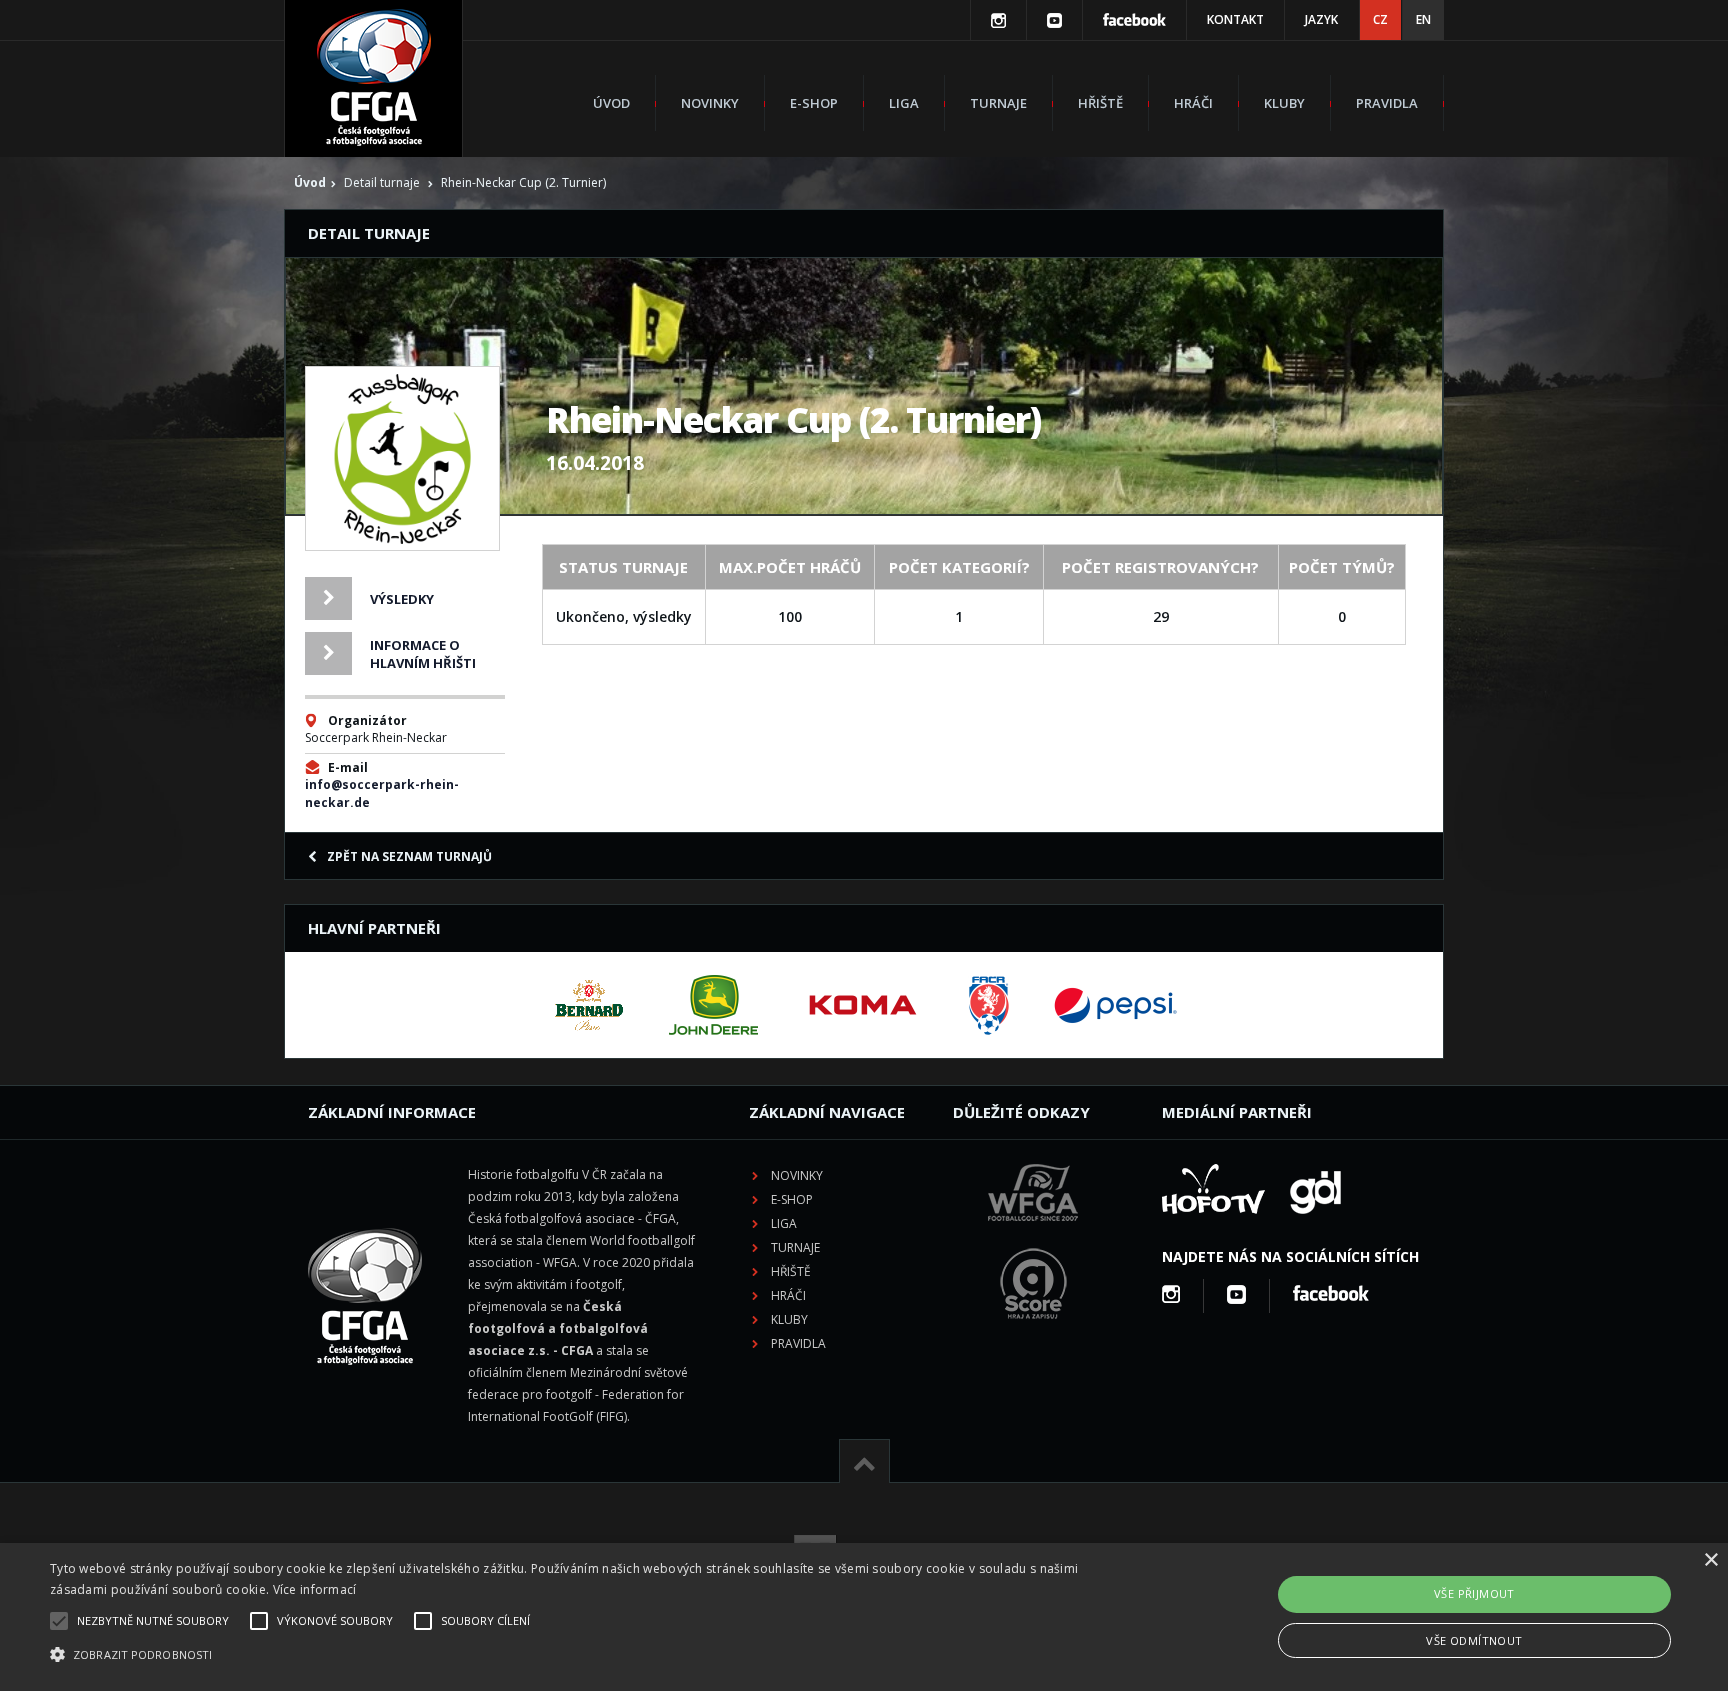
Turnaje (998, 103)
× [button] (1710, 1560)
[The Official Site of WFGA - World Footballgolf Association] (1033, 1236)
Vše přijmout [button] (1474, 1593)
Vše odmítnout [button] (1474, 1640)
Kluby (1284, 103)
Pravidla (1387, 103)
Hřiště (1100, 103)
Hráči (1193, 103)
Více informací (315, 1589)
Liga (904, 103)
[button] (579, 1655)
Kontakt (1235, 19)
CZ (1380, 19)
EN (1423, 19)
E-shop (814, 103)
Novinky (710, 103)
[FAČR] (989, 1005)
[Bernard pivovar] (589, 1005)
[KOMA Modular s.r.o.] (863, 1005)
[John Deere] (713, 1005)
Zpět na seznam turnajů (409, 856)
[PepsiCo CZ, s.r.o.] (1115, 1005)
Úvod (611, 103)
